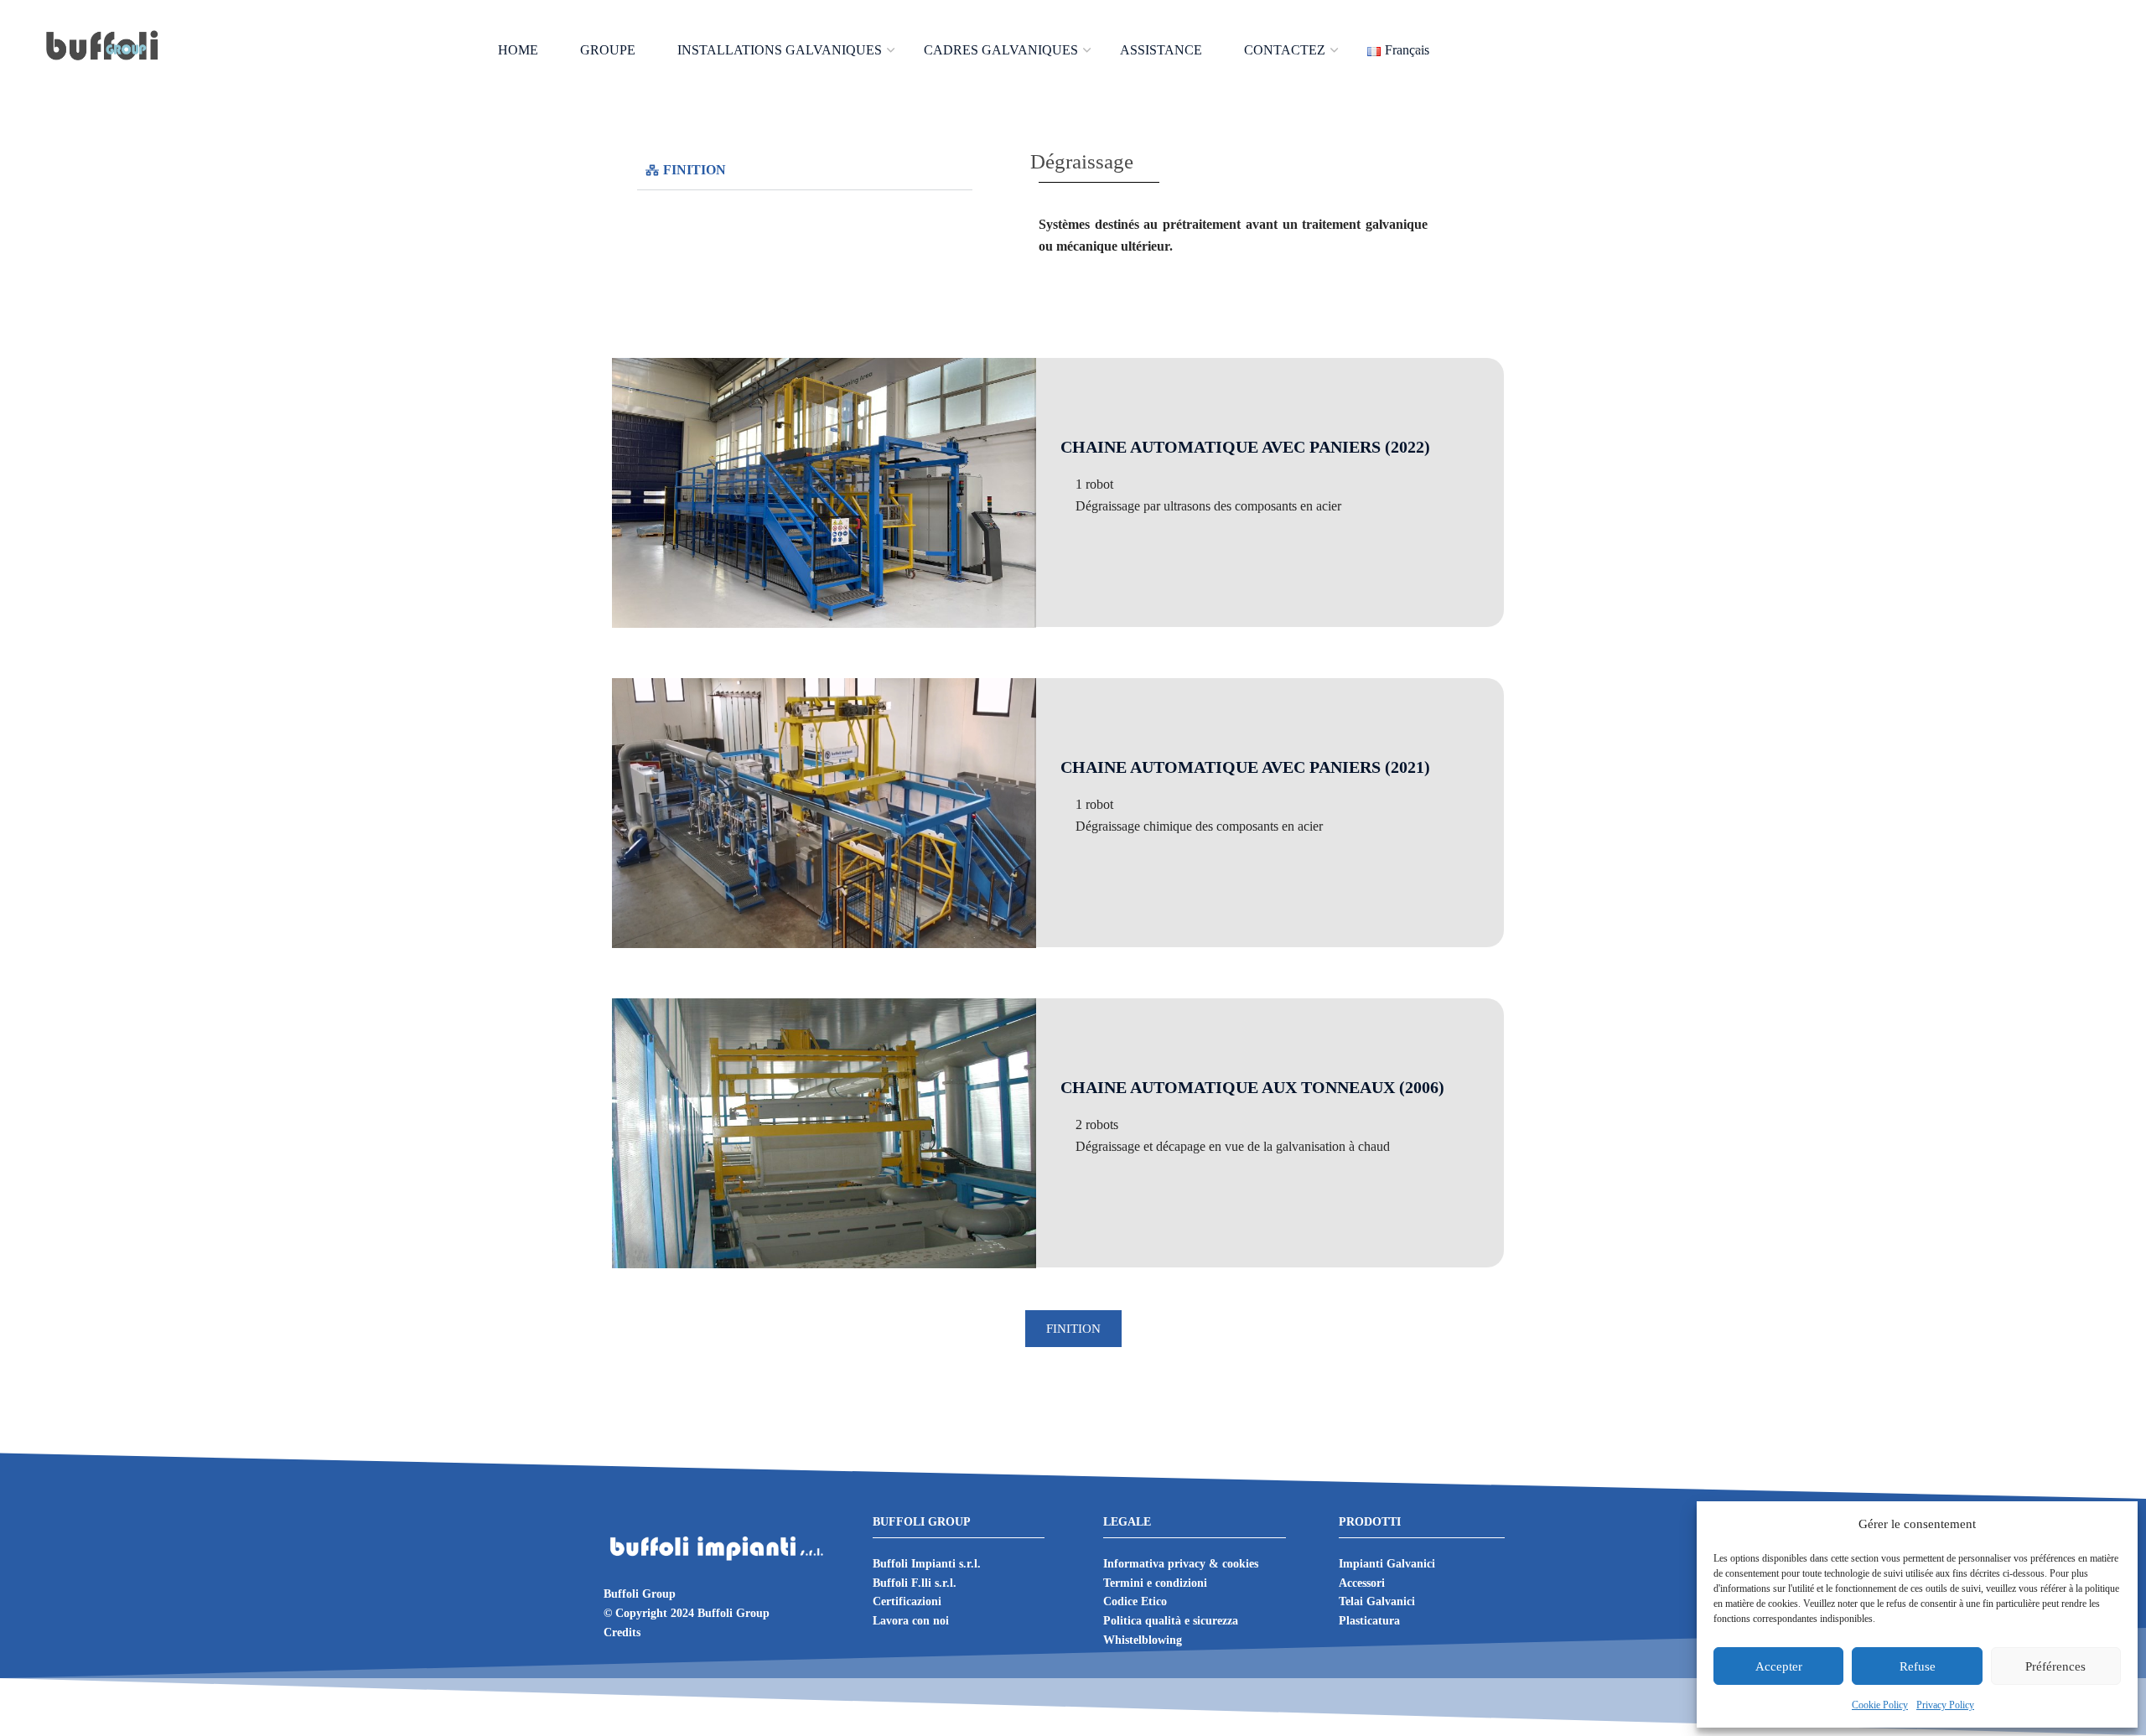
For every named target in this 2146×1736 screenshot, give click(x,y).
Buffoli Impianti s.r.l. (927, 1564)
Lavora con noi (911, 1621)
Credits (622, 1632)
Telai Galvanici (1377, 1601)
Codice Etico (1135, 1601)
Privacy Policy (1945, 1705)
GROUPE (608, 50)
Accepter (1779, 1666)
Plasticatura (1369, 1621)
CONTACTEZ (1285, 50)
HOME (518, 50)
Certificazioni (907, 1601)
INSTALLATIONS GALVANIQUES (780, 50)
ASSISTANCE (1161, 50)
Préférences (2055, 1666)
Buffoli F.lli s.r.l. (915, 1583)
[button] (805, 171)
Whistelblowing (1143, 1640)
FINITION (695, 170)
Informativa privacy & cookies (1181, 1564)
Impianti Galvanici (1387, 1564)
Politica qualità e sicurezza (1171, 1621)
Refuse (1918, 1666)
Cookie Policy (1880, 1705)
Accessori (1362, 1583)
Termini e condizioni (1155, 1583)
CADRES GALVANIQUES (1001, 50)
